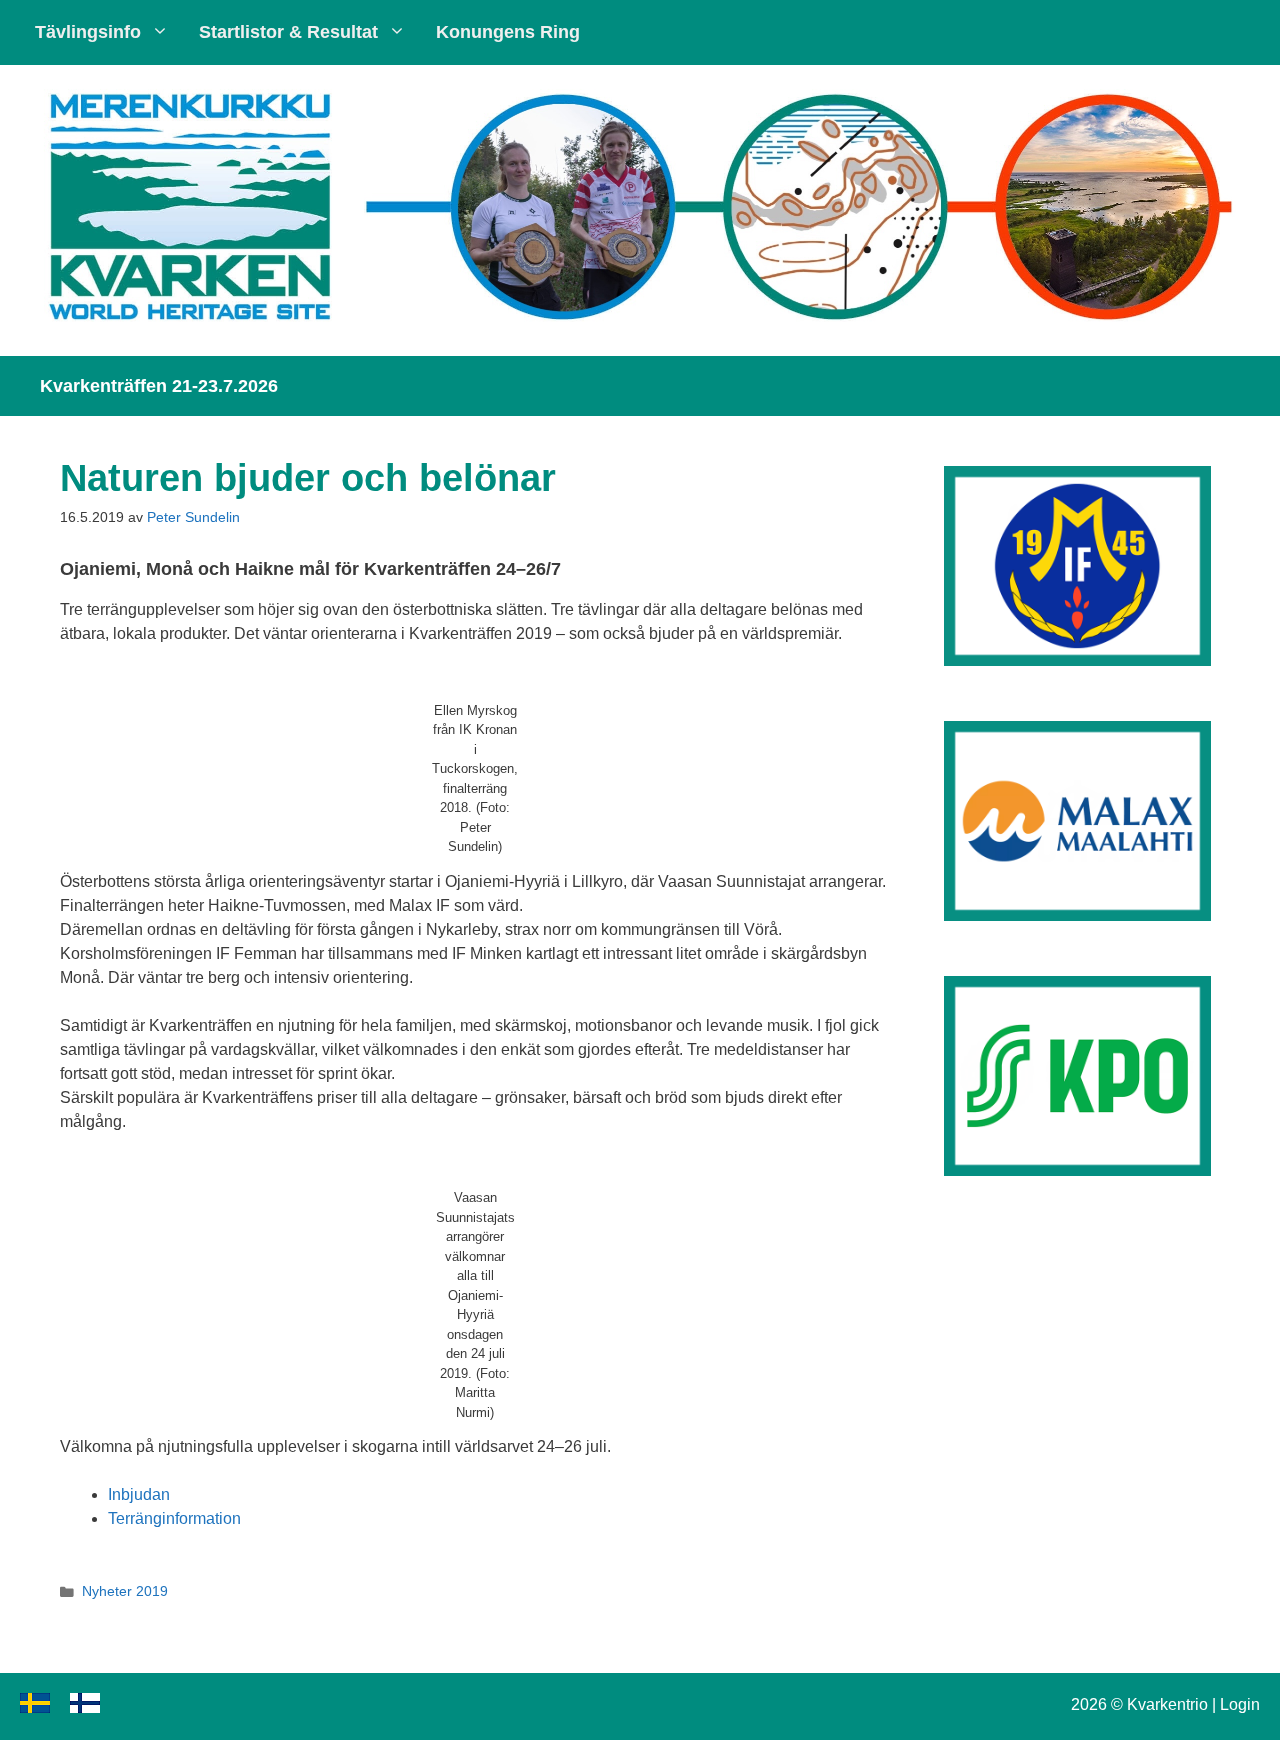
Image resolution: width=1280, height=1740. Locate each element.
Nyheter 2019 (125, 1591)
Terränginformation (174, 1518)
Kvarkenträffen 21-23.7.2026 (159, 386)
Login (1240, 1704)
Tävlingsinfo (88, 32)
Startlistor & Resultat (288, 32)
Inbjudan (139, 1494)
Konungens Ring (508, 32)
